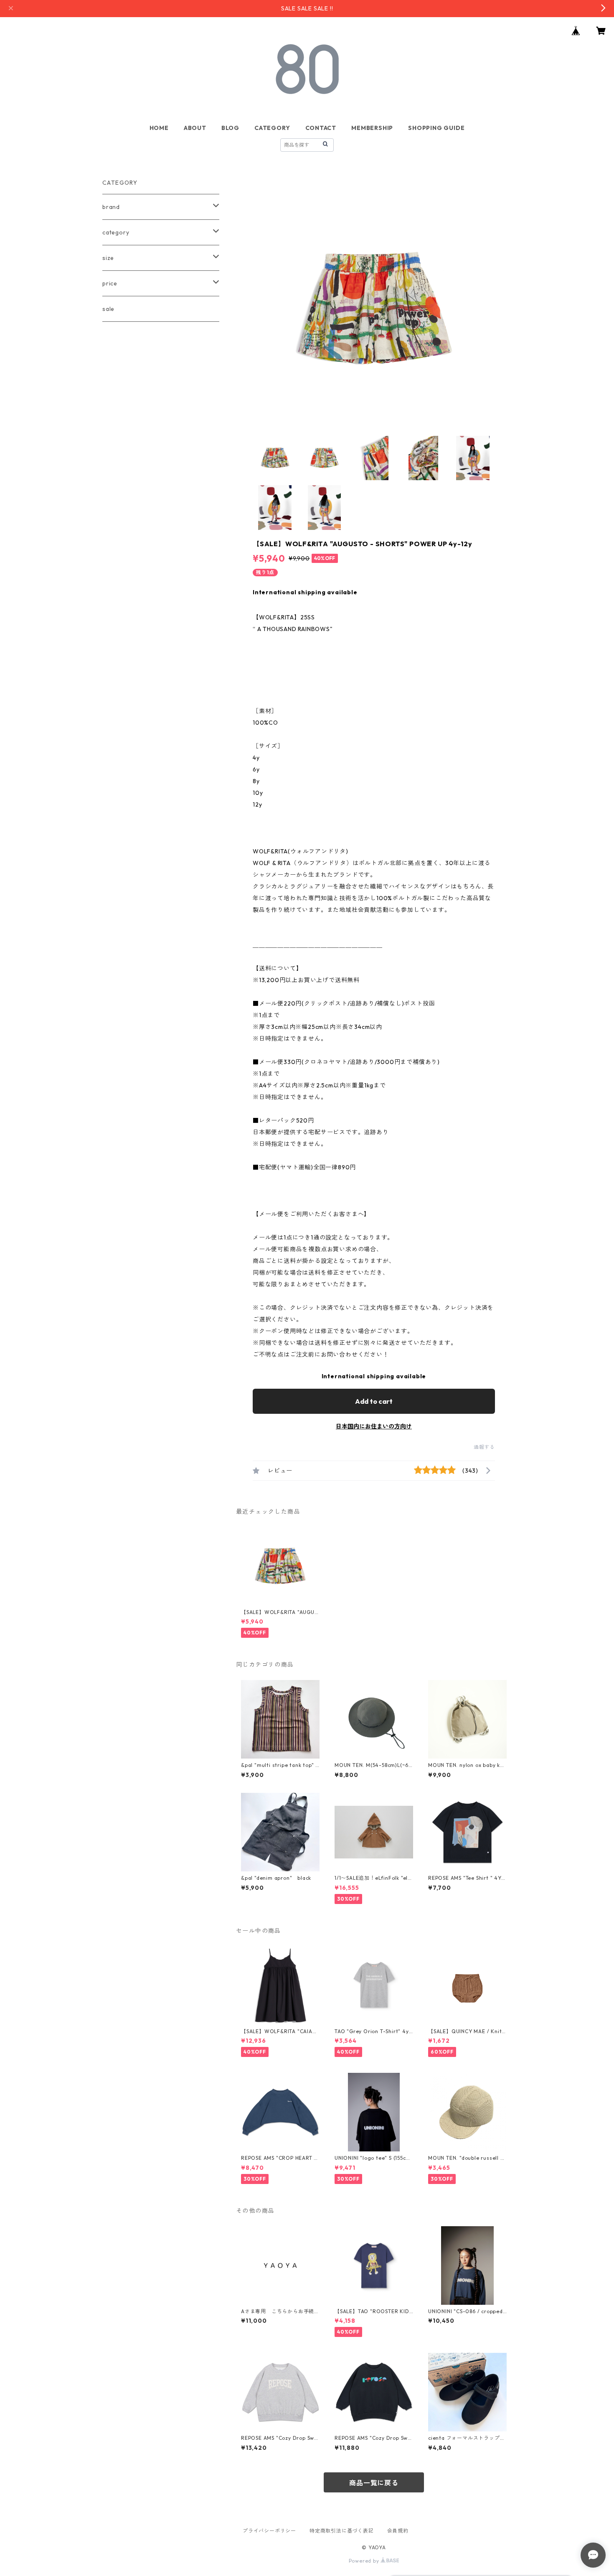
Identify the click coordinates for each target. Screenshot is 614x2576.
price (110, 283)
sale (108, 309)
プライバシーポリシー (269, 2531)
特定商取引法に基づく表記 (342, 2531)
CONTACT (321, 128)
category (116, 232)
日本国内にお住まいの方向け (374, 1426)
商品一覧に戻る (374, 2483)
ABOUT (195, 128)
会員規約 (398, 2531)
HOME (159, 128)
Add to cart (374, 1401)
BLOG (230, 128)
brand (111, 207)
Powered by (365, 2561)
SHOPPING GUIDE (436, 128)
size (108, 258)
